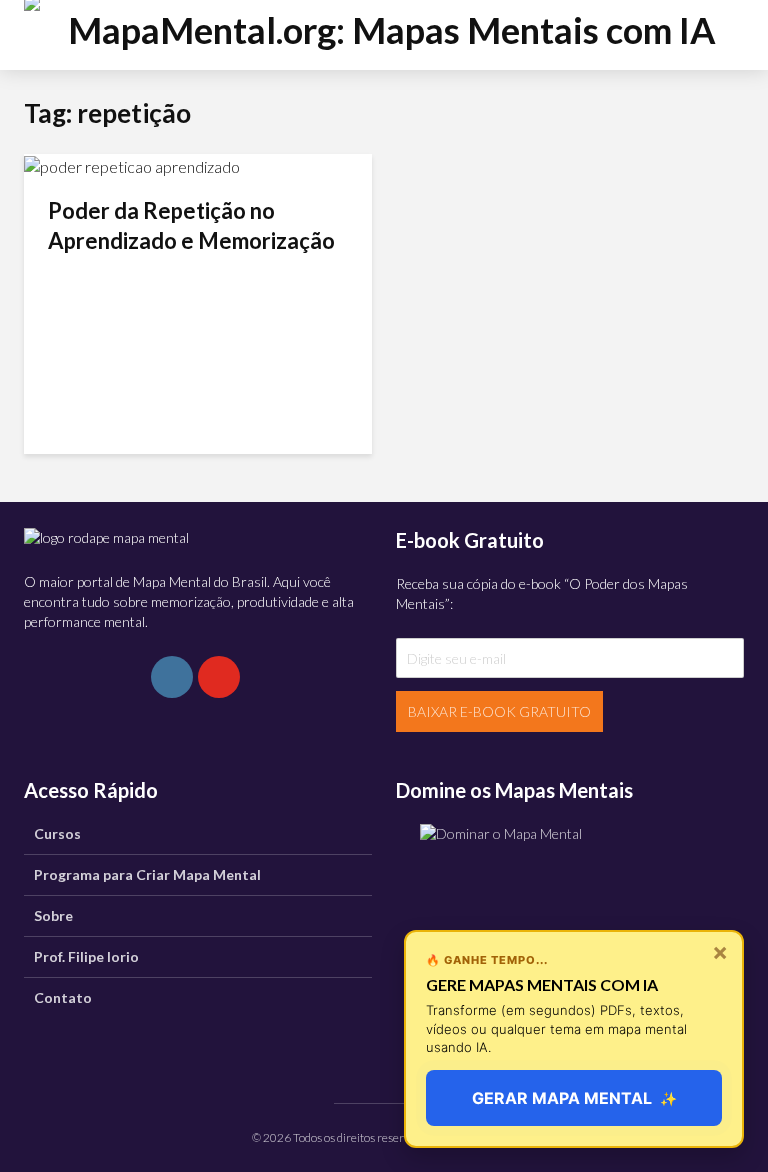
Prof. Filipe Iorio (86, 956)
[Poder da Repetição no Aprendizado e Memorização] (132, 164)
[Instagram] (172, 677)
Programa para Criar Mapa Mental (147, 874)
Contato (63, 997)
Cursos (57, 833)
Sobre (53, 915)
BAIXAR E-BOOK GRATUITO (499, 711)
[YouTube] (219, 677)
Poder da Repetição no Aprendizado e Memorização (191, 225)
